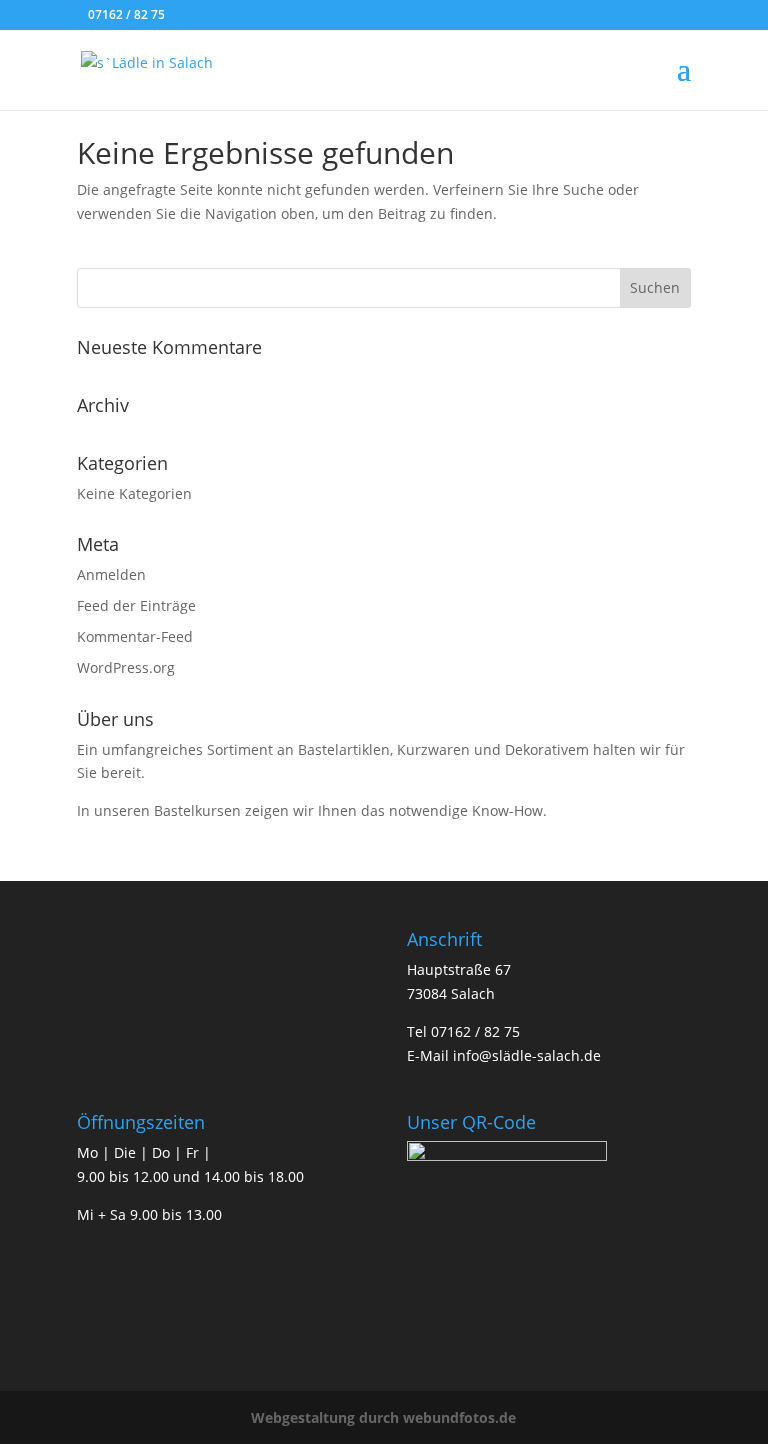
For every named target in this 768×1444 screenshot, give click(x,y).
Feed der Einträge (136, 605)
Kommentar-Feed (135, 636)
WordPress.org (126, 667)
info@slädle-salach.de (527, 1055)
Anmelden (111, 574)
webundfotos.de (459, 1417)
